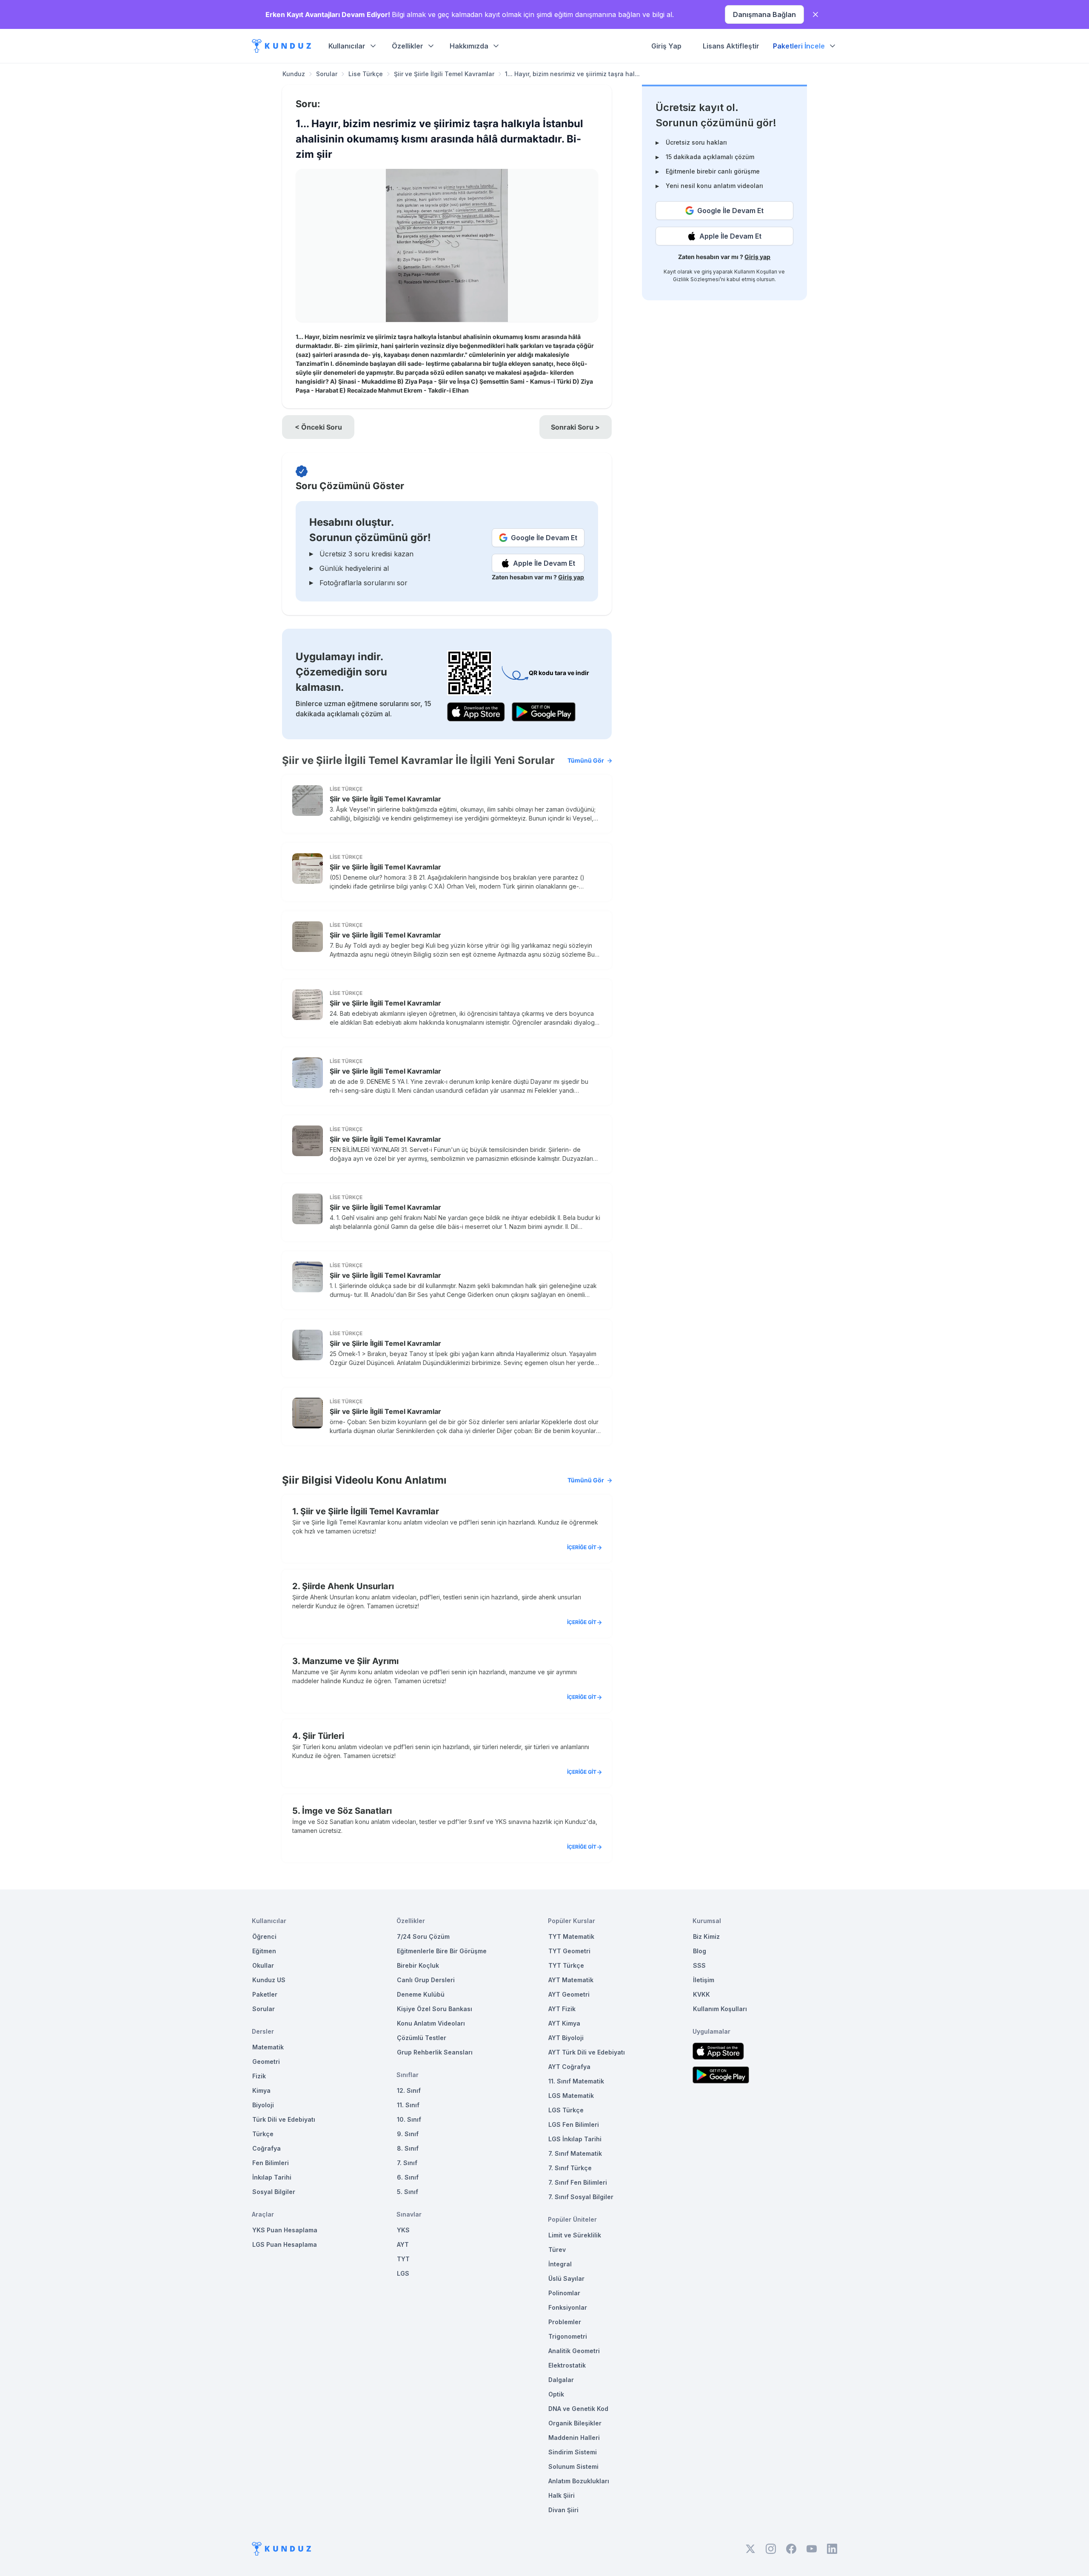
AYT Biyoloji (566, 2038)
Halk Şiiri (562, 2495)
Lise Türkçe (366, 74)
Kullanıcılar (347, 46)
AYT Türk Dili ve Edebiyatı (587, 2052)
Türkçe (263, 2134)
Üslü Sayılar (566, 2278)
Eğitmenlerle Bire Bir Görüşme (442, 1951)
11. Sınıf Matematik (576, 2081)
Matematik (268, 2047)
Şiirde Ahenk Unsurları (348, 1586)
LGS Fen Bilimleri (574, 2124)
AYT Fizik (562, 2009)
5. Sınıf (408, 2192)
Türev (557, 2250)
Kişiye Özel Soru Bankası (435, 2009)
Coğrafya (267, 2148)
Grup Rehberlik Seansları (435, 2052)
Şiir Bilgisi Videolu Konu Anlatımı (443, 1480)
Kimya (261, 2090)
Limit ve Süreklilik (575, 2235)
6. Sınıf (408, 2177)
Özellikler (408, 46)
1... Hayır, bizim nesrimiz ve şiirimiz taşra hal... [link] (572, 74)
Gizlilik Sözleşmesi (696, 279)
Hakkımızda (469, 46)
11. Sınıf (408, 2105)
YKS (403, 2230)
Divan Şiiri (563, 2510)
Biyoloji (263, 2105)
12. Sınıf (409, 2090)
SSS (699, 1965)
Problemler (565, 2322)
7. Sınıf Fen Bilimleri (578, 2182)
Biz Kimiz (706, 1936)
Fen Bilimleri (271, 2163)
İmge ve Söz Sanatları (347, 1811)
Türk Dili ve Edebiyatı (284, 2119)
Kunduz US (269, 1980)
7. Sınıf (407, 2163)
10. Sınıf (409, 2119)
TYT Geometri (569, 1951)
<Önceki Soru (318, 427)
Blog (700, 1951)
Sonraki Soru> (575, 427)
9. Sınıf (408, 2134)
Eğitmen (264, 1951)
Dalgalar (561, 2380)
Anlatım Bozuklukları (579, 2481)
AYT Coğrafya (569, 2067)
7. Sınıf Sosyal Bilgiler (581, 2197)
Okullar (263, 1965)
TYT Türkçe (566, 1965)
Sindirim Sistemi (573, 2452)
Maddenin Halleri (574, 2438)
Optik (556, 2394)
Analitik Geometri (574, 2351)
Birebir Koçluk (418, 1965)
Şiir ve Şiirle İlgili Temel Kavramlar (444, 74)
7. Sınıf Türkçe (570, 2168)
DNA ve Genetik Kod (578, 2409)
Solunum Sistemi (573, 2466)
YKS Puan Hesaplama (285, 2230)
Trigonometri (568, 2336)
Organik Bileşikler (575, 2423)
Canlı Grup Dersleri (426, 1980)
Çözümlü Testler (422, 2038)
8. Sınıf (408, 2148)
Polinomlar (564, 2293)
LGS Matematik (571, 2096)
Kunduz (294, 74)
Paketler (265, 1994)
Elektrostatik (567, 2365)
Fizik (259, 2076)
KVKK (701, 1994)
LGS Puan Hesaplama (285, 2244)
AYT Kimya (564, 2023)
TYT (403, 2259)
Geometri (266, 2062)
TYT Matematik (571, 1936)
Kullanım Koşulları (756, 272)
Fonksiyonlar (568, 2307)
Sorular (327, 74)
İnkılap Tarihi (272, 2177)
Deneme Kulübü (421, 1994)
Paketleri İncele (799, 46)
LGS (403, 2273)
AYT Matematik (571, 1980)
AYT (403, 2244)
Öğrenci (264, 1936)
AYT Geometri (569, 1994)
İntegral (560, 2264)
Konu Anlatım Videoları (431, 2023)
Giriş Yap (666, 46)
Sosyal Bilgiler (274, 2192)
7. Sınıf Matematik (575, 2153)
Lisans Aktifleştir (731, 46)
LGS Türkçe (566, 2110)
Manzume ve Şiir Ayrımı (350, 1661)
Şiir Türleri (323, 1736)
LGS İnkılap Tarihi (575, 2139)
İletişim (704, 1980)
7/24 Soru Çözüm (423, 1936)
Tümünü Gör (586, 760)
